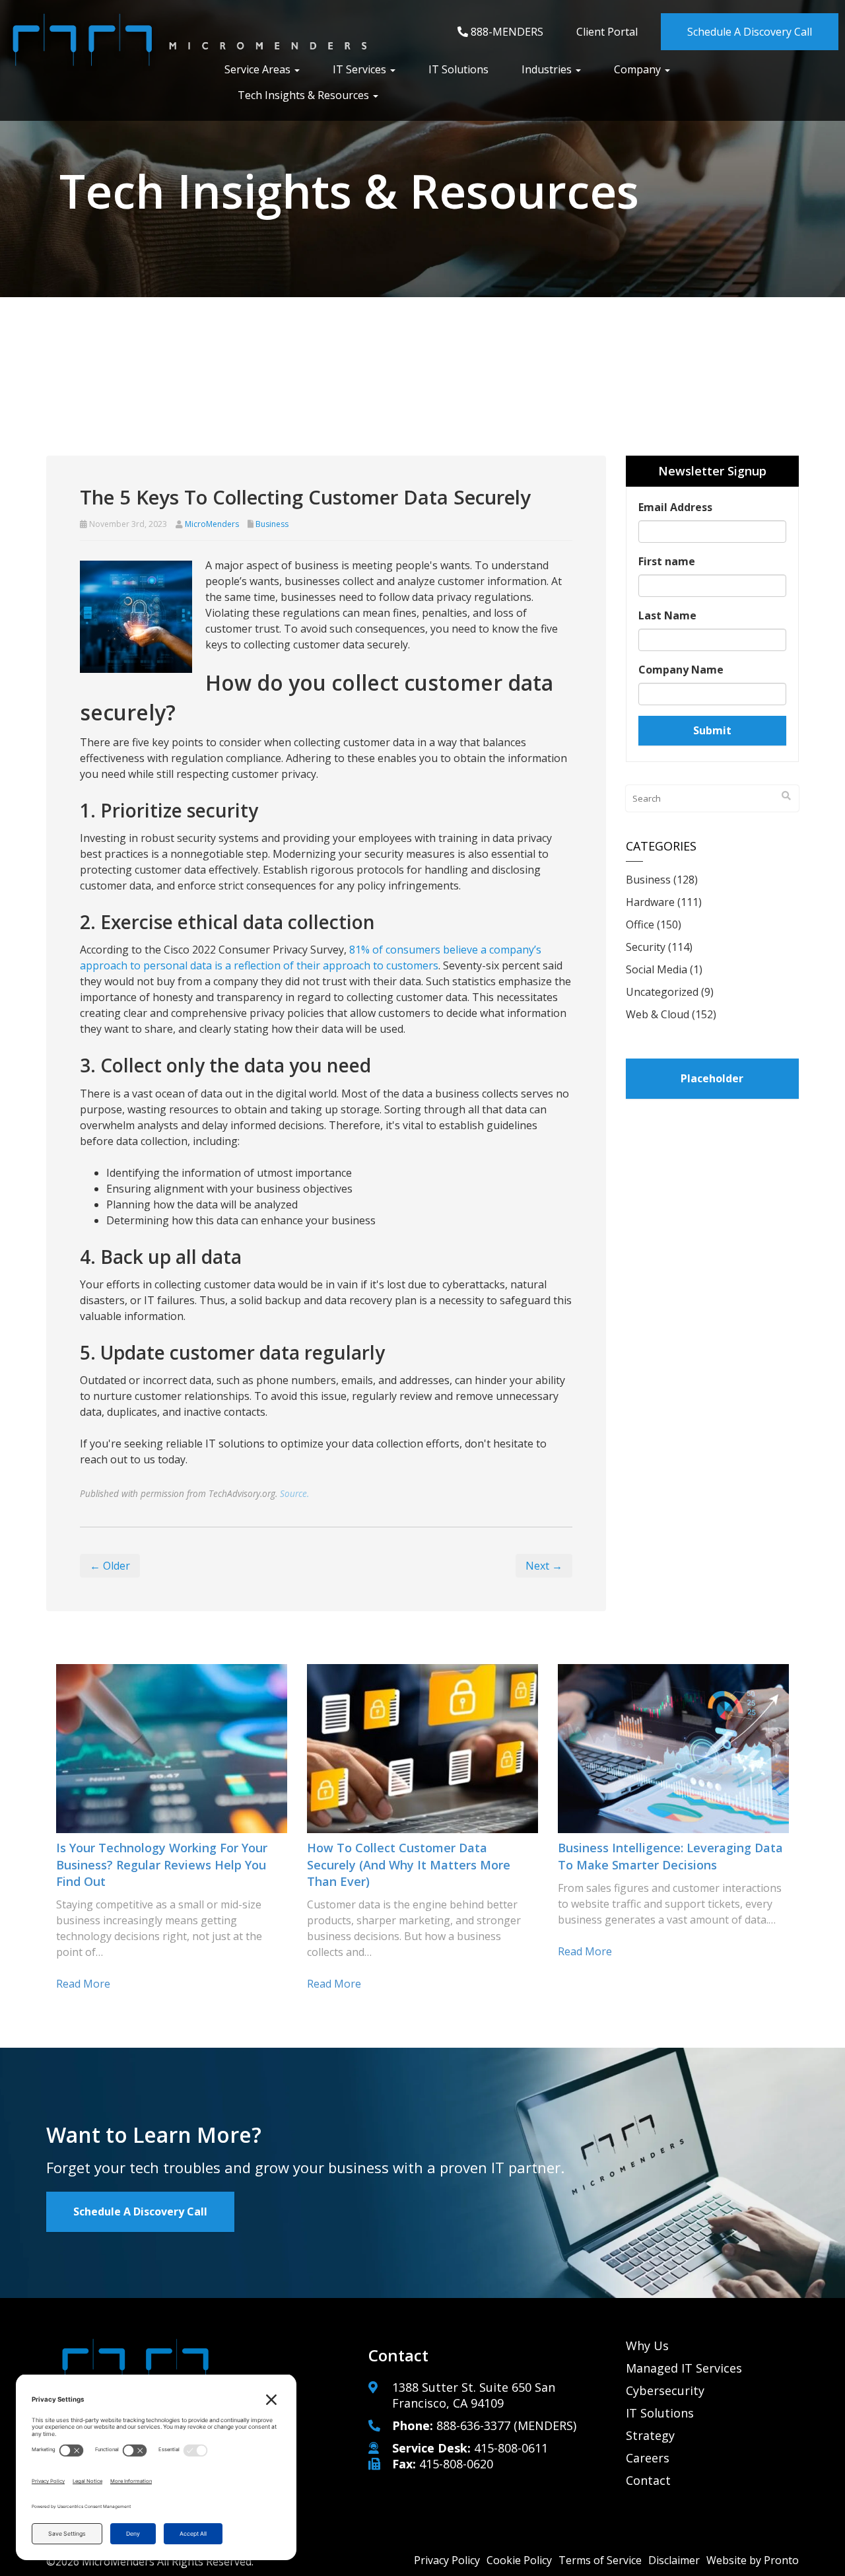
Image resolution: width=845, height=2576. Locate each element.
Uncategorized (662, 992)
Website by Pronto (753, 2560)
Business (272, 524)
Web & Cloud (658, 1014)
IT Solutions (458, 69)
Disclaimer (674, 2560)
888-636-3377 (473, 2425)
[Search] (786, 796)
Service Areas (259, 69)
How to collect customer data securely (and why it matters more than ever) (409, 1864)
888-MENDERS (506, 32)
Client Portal (607, 32)
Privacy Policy (447, 2560)
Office (640, 924)
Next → (544, 1566)
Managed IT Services (684, 2368)
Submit (712, 730)
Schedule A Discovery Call (750, 32)
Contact (648, 2480)
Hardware (650, 902)
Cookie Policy (519, 2560)
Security (646, 947)
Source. (294, 1493)
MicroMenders (212, 524)
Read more (83, 1984)
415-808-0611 (511, 2448)
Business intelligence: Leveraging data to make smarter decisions (670, 1856)
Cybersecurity (665, 2390)
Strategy (650, 2435)
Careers (648, 2458)
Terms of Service (600, 2560)
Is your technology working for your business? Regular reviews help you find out (162, 1864)
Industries (548, 69)
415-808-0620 (456, 2464)
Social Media (657, 969)
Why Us (647, 2346)
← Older (110, 1566)
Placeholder (712, 1078)
